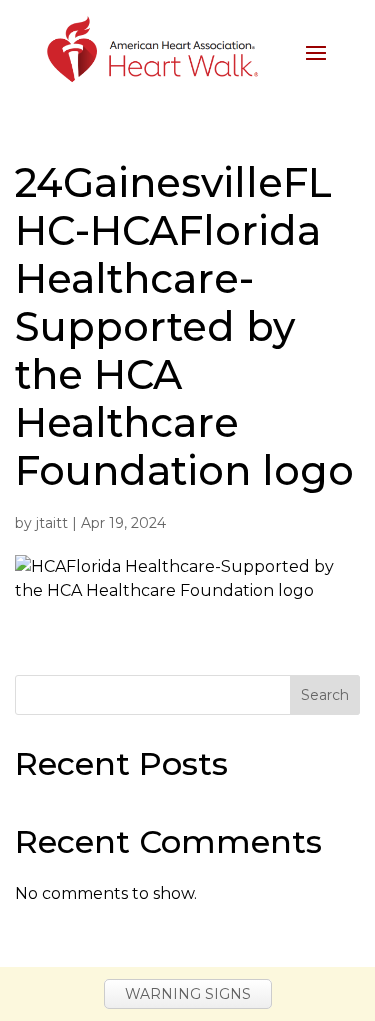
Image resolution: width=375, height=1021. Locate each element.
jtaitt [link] (52, 523)
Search (325, 695)
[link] (151, 50)
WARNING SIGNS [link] (188, 994)
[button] (316, 51)
